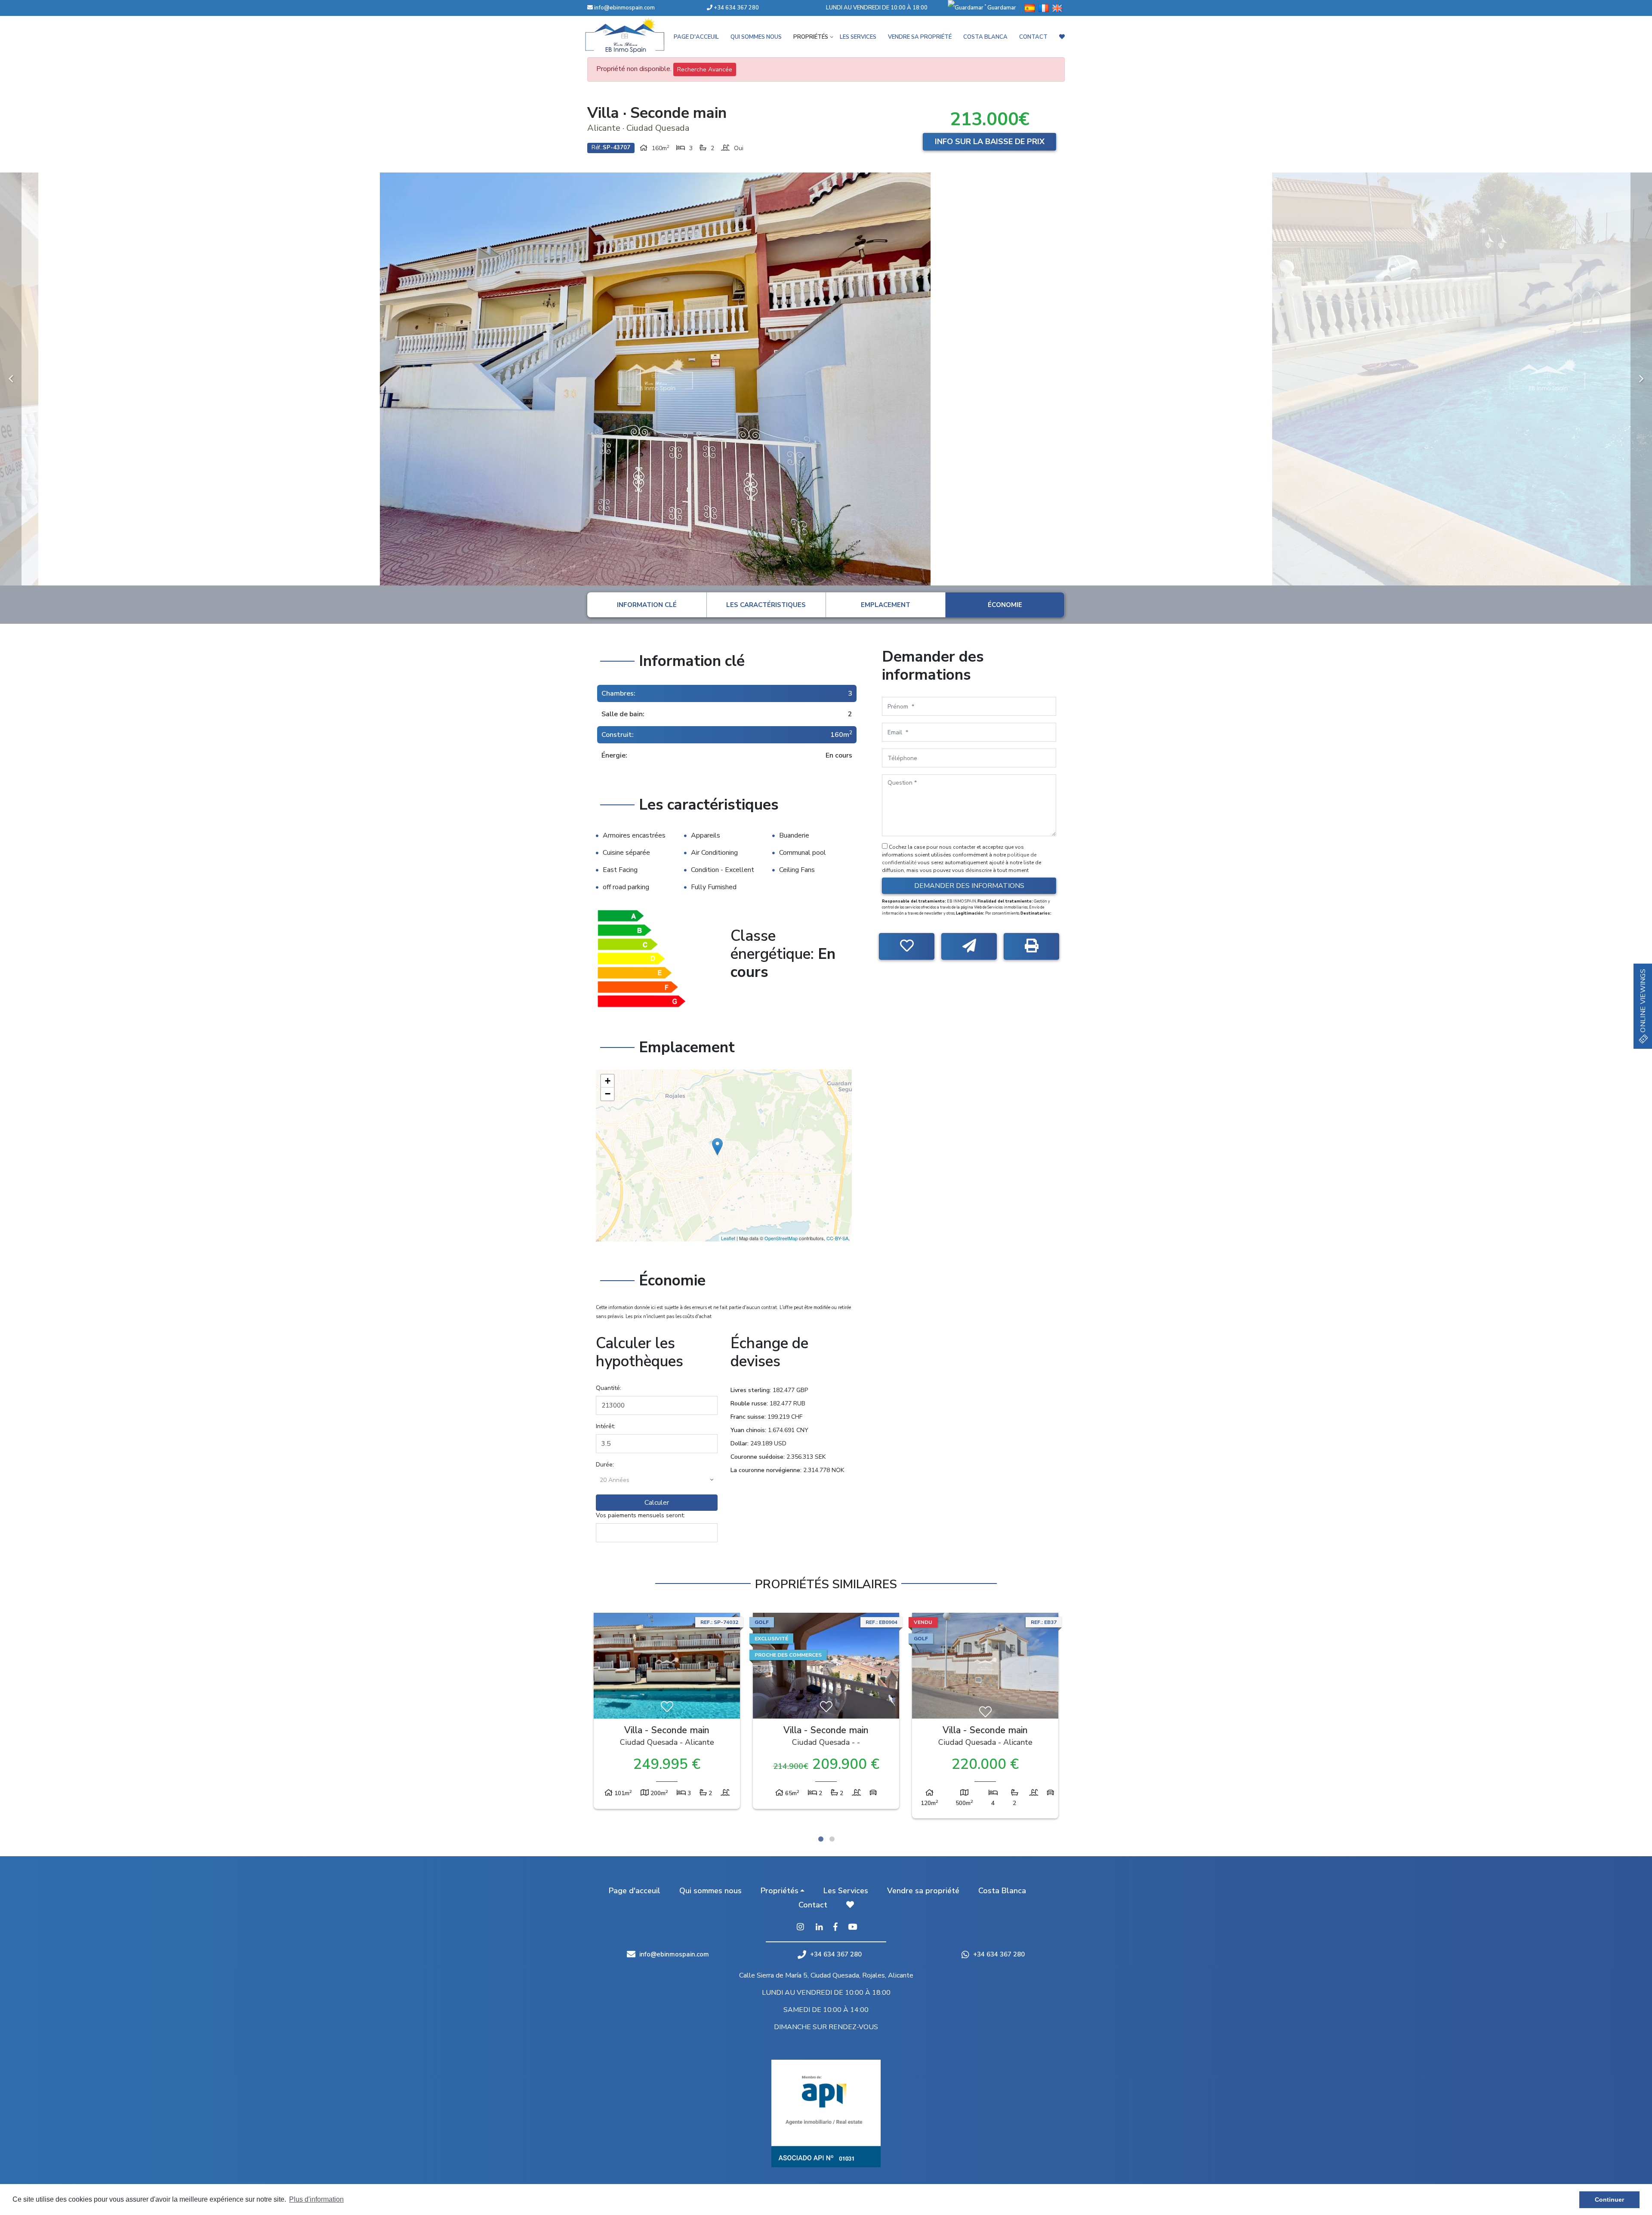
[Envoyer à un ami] (969, 946)
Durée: (605, 1465)
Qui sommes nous (756, 37)
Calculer (657, 1503)
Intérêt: (606, 1426)
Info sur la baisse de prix (990, 142)
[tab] (647, 605)
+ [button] (608, 1081)
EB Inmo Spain (637, 35)
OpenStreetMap (781, 1238)
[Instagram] (800, 1928)
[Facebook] (835, 1928)
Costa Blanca (985, 37)
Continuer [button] (1609, 2200)
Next (1641, 379)
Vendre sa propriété (920, 37)
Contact (1033, 37)
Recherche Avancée (705, 69)
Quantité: (609, 1388)
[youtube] (852, 1928)
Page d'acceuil (696, 37)
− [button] (608, 1094)
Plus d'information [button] (316, 2199)
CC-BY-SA (837, 1238)
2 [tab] (832, 1839)
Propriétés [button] (811, 37)
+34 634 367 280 (736, 8)
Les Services (858, 37)
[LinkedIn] (819, 1928)
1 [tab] (821, 1839)
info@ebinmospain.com (624, 8)
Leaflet (728, 1238)
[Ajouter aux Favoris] (907, 946)
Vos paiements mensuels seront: (640, 1515)
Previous (11, 379)
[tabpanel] (985, 1713)
